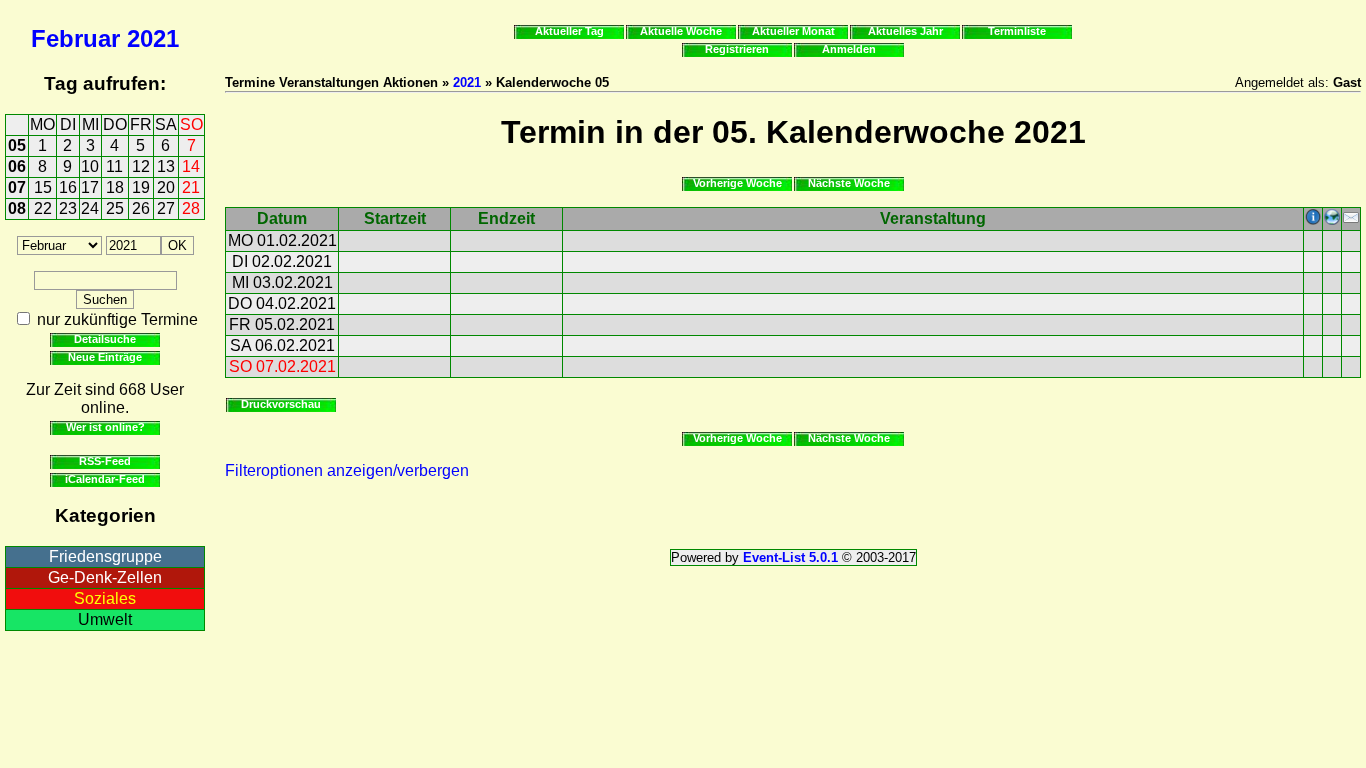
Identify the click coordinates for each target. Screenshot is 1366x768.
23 (68, 208)
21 (191, 187)
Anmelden (849, 49)
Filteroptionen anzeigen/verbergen (347, 470)
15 (43, 187)
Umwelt (105, 619)
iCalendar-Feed (105, 479)
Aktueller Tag (569, 31)
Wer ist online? (105, 427)
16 (68, 187)
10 (90, 166)
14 (191, 166)
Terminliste (1017, 31)
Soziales (105, 598)
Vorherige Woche (737, 183)
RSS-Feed (105, 461)
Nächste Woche (849, 183)
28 (191, 208)
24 (90, 208)
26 (141, 208)
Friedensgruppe (105, 556)
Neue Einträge (105, 357)
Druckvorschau (281, 404)
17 (90, 187)
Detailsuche (105, 339)
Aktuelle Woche (681, 31)
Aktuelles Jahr (905, 31)
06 (17, 166)
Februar (75, 38)
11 (114, 166)
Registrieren (737, 49)
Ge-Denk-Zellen (105, 577)
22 (43, 208)
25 (115, 208)
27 (166, 208)
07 (17, 187)
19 (141, 187)
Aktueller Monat (793, 31)
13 (166, 166)
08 (17, 208)
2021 (153, 38)
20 (166, 187)
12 (141, 166)
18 (115, 187)
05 (17, 145)
